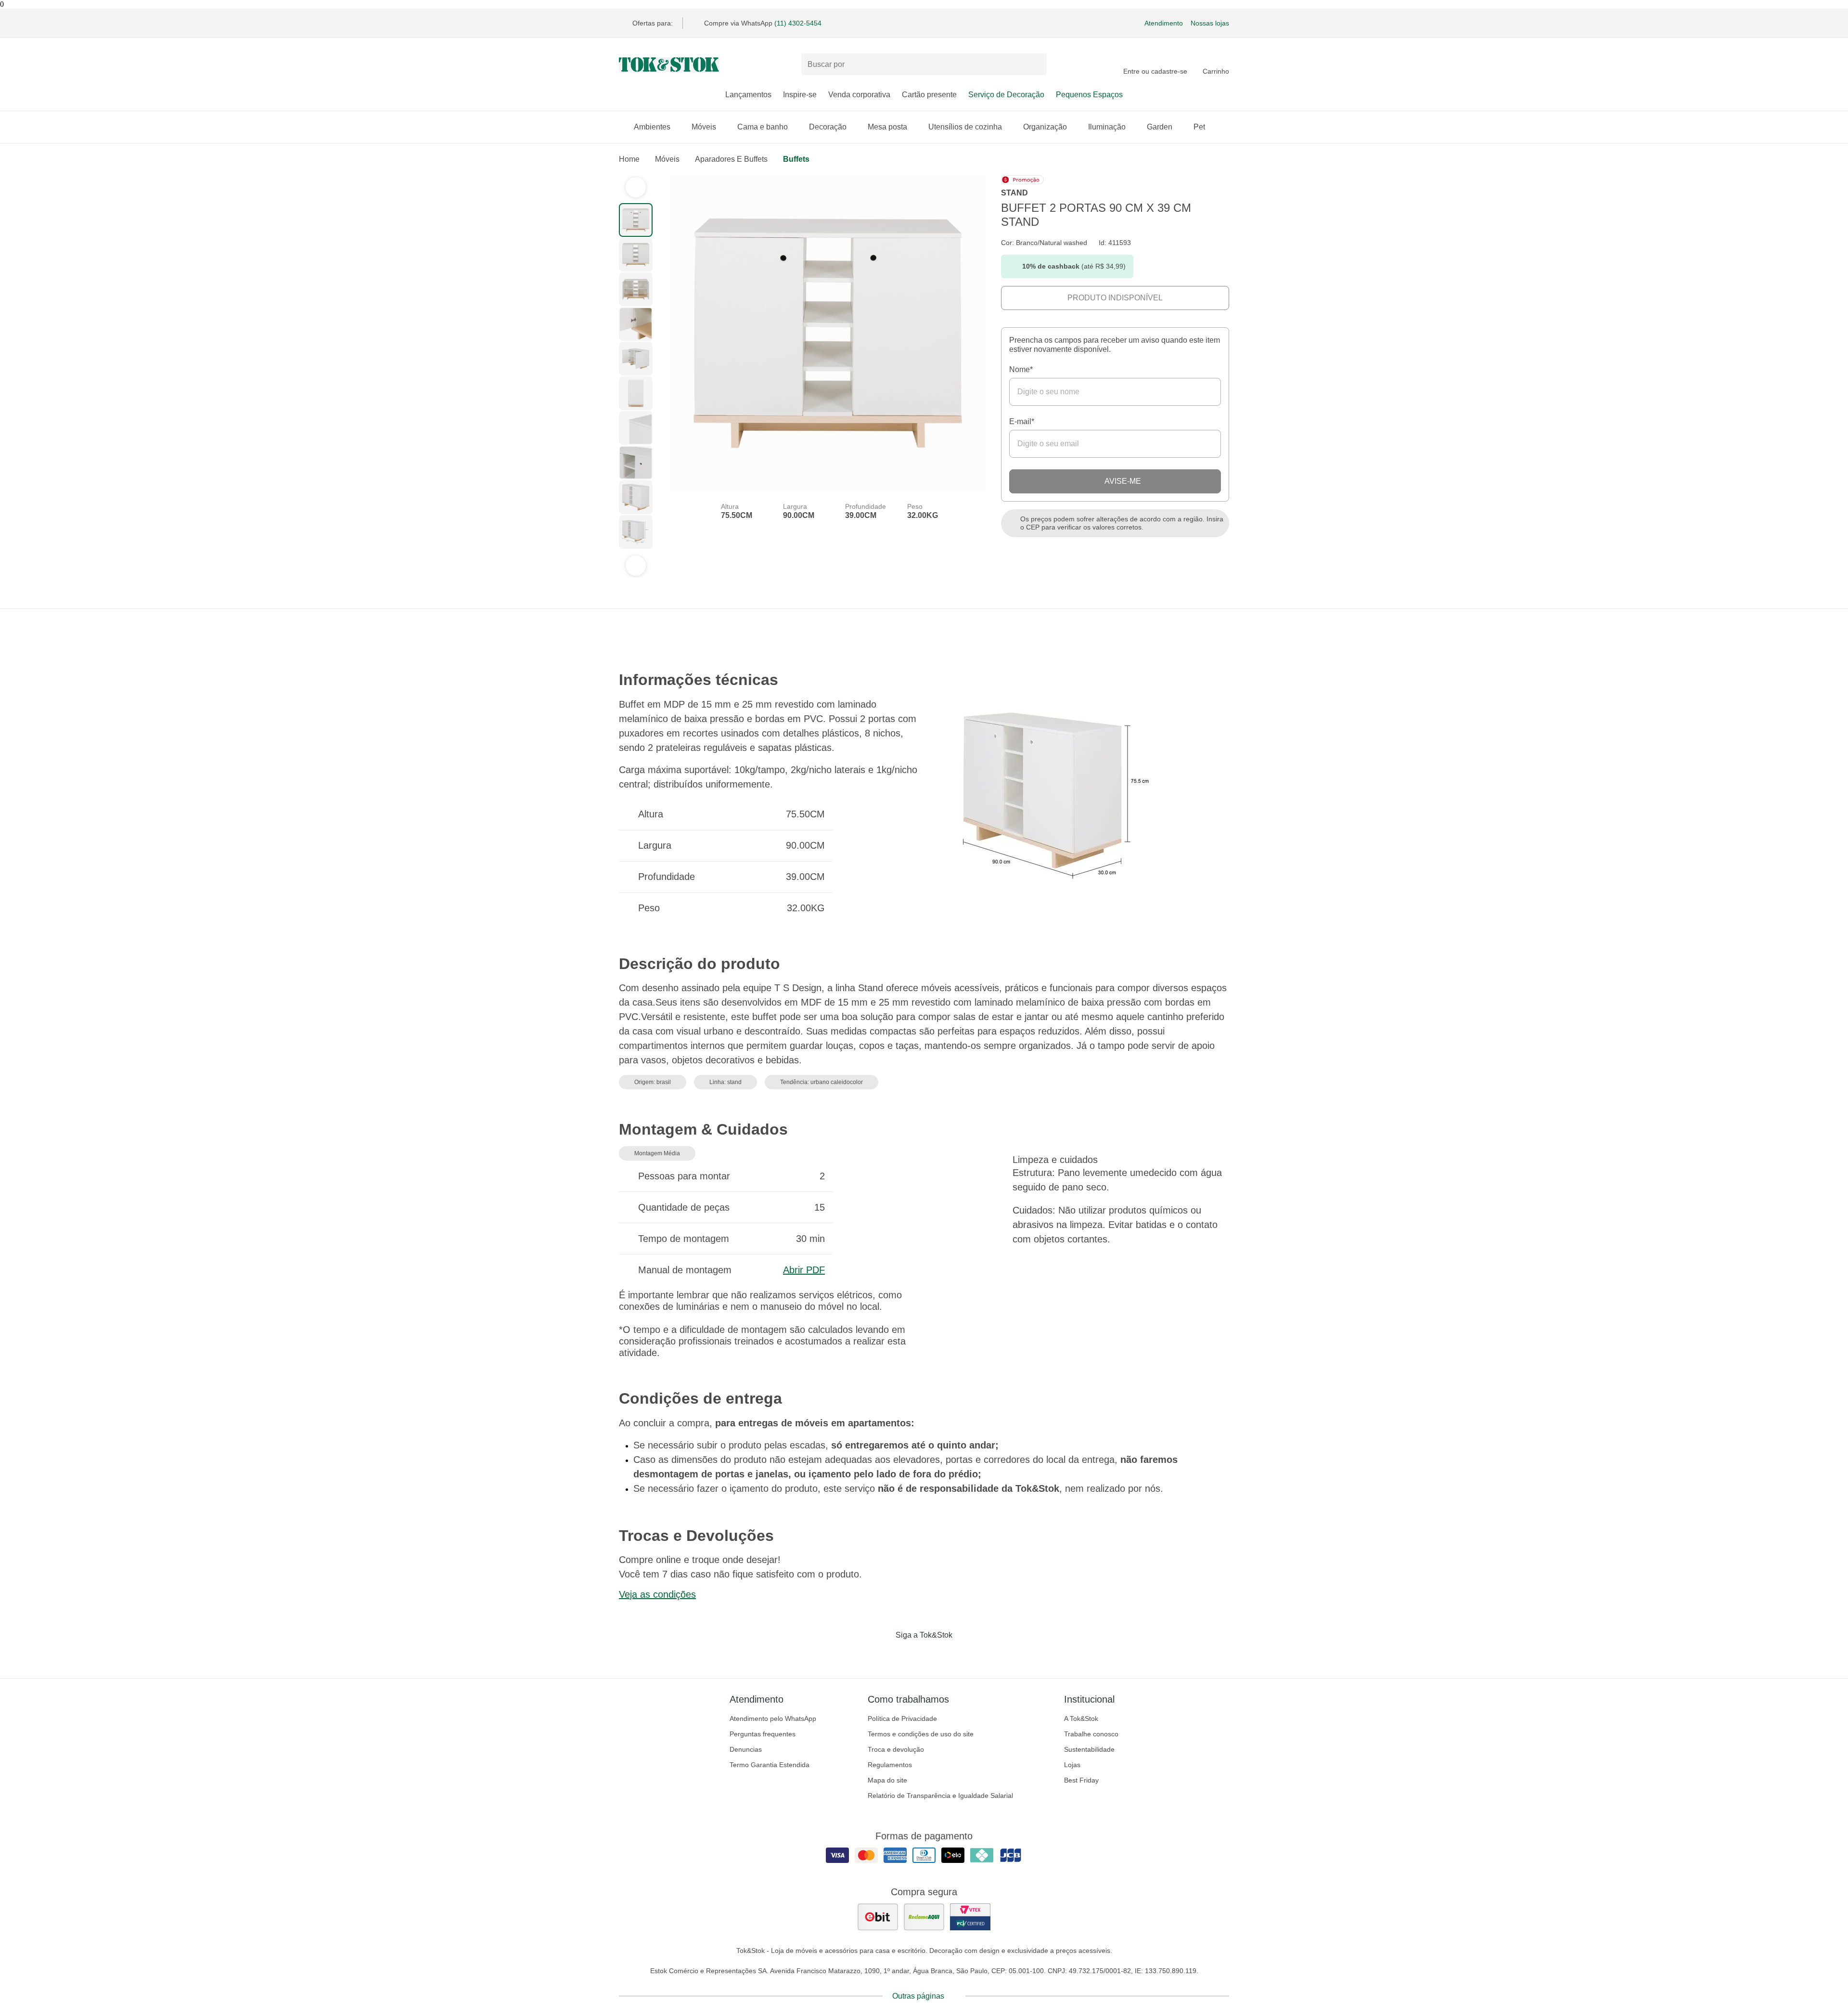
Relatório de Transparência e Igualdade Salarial (940, 1796)
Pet (1199, 127)
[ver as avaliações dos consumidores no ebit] (878, 1917)
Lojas (1072, 1765)
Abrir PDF (804, 1270)
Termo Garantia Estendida (770, 1765)
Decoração (828, 127)
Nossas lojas (1210, 23)
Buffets (796, 159)
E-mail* (1022, 421)
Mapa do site (887, 1780)
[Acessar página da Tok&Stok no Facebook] (884, 1655)
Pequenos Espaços (1089, 95)
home (629, 159)
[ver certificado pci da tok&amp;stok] (970, 1917)
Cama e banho (763, 127)
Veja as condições (657, 1594)
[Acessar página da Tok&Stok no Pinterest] (937, 1655)
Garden (1160, 127)
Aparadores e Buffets (731, 159)
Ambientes (652, 127)
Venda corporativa (859, 95)
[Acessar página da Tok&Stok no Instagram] (911, 1655)
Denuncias (746, 1749)
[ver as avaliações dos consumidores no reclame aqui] (924, 1917)
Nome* (1021, 369)
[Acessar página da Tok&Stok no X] (964, 1655)
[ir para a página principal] (669, 65)
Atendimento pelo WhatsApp (773, 1719)
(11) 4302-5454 (798, 23)
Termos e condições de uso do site (921, 1734)
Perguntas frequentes (763, 1734)
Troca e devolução (896, 1749)
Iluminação (1107, 127)
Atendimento (1164, 23)
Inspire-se (800, 95)
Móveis (704, 127)
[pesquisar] (1035, 65)
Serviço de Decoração (1006, 95)
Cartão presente (929, 95)
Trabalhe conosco (1091, 1734)
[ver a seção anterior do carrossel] (636, 187)
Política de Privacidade (902, 1719)
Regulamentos (890, 1765)
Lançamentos (748, 95)
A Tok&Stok (1081, 1719)
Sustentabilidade (1089, 1749)
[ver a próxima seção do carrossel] (636, 566)
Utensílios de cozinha (965, 127)
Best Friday (1081, 1780)
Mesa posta (887, 127)
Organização (1045, 127)
